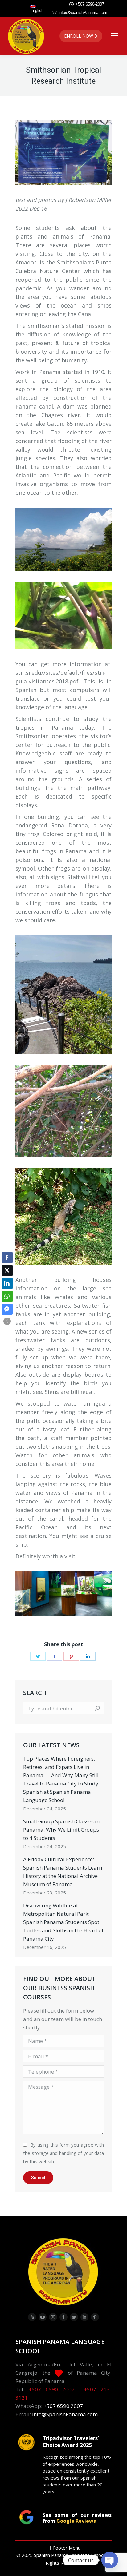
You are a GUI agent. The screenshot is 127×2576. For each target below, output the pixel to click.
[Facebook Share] (7, 1258)
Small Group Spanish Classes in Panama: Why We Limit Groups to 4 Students (61, 1830)
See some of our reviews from (77, 2518)
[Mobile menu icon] (115, 36)
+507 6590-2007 (90, 4)
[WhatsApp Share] (7, 1296)
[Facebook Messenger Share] (7, 1309)
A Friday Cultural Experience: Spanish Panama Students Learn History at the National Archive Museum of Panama (63, 1872)
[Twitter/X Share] (7, 1270)
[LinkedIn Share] (7, 1283)
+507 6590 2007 (52, 2389)
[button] (7, 1321)
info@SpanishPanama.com (83, 12)
